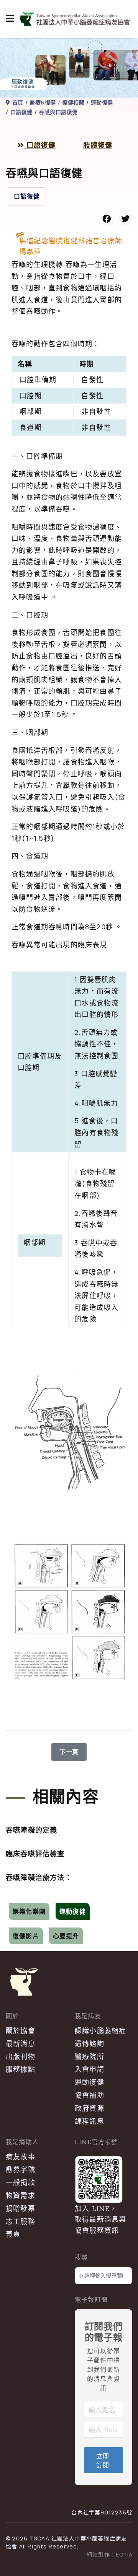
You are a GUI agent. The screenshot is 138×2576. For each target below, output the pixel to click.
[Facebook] (107, 218)
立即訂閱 (103, 2460)
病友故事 (21, 2157)
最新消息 (21, 2044)
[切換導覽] (11, 1897)
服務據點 (21, 2069)
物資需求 (21, 2196)
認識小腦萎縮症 (100, 2031)
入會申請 (90, 2069)
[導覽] (10, 19)
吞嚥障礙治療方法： (39, 1878)
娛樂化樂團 (29, 1911)
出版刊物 (21, 2057)
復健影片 (26, 1936)
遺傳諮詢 (90, 2044)
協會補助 (90, 2095)
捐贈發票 (21, 2209)
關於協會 (21, 2031)
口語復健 (40, 145)
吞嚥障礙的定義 (31, 1830)
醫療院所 (90, 2057)
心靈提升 (66, 1936)
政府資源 (90, 2108)
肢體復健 (98, 145)
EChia (124, 2554)
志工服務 (21, 2222)
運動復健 (73, 1911)
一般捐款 (21, 2183)
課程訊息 (90, 2121)
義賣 (13, 2234)
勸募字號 (21, 2169)
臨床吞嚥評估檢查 (35, 1854)
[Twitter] (126, 218)
